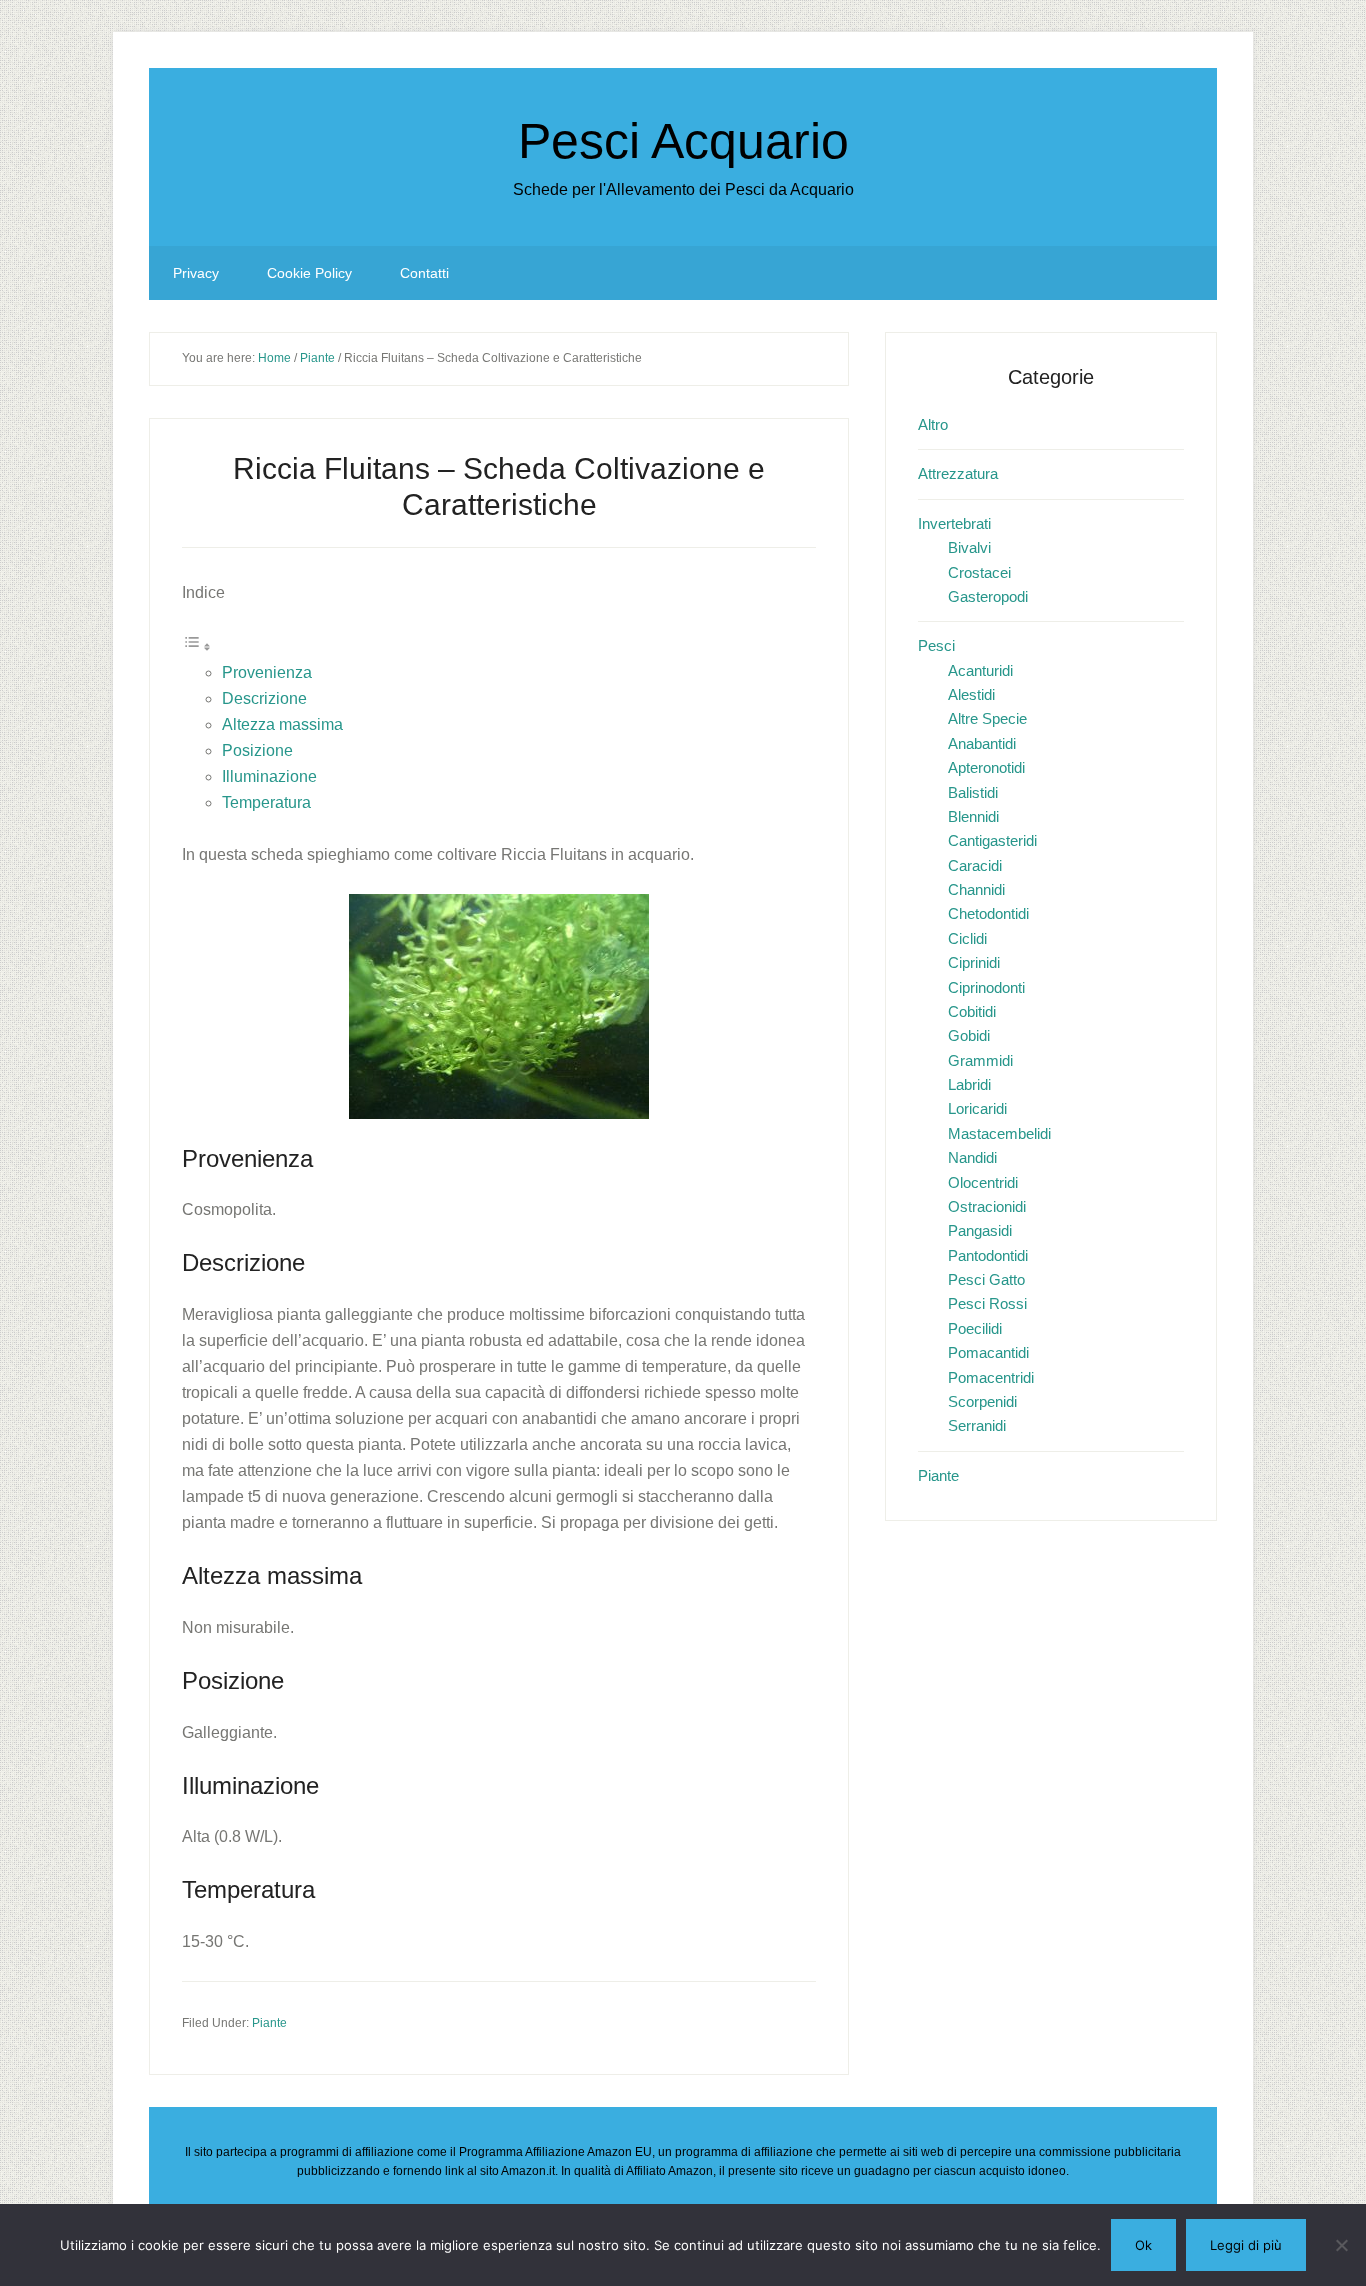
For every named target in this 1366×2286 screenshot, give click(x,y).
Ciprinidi (974, 962)
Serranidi (977, 1425)
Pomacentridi (991, 1377)
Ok (1143, 2245)
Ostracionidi (987, 1206)
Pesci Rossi (987, 1303)
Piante (269, 2023)
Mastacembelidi (999, 1133)
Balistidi (973, 792)
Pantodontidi (988, 1255)
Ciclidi (967, 938)
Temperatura (266, 802)
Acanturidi (980, 670)
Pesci (936, 645)
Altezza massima (282, 724)
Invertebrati (954, 523)
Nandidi (972, 1157)
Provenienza (267, 672)
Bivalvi (969, 547)
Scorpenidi (982, 1401)
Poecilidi (975, 1328)
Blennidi (973, 816)
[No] (1341, 2245)
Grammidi (980, 1060)
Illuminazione (269, 776)
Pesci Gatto (986, 1279)
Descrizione (264, 698)
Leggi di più (1246, 2245)
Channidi (976, 889)
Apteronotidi (986, 767)
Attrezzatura (958, 473)
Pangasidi (980, 1230)
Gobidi (969, 1035)
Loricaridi (977, 1108)
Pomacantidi (988, 1352)
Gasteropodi (988, 596)
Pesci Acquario (683, 141)
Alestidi (971, 694)
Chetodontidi (988, 913)
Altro (933, 424)
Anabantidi (982, 743)
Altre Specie (987, 718)
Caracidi (975, 865)
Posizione (257, 750)
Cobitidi (972, 1011)
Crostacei (979, 572)
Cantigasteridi (992, 840)
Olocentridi (983, 1182)
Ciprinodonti (986, 987)
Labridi (969, 1084)
